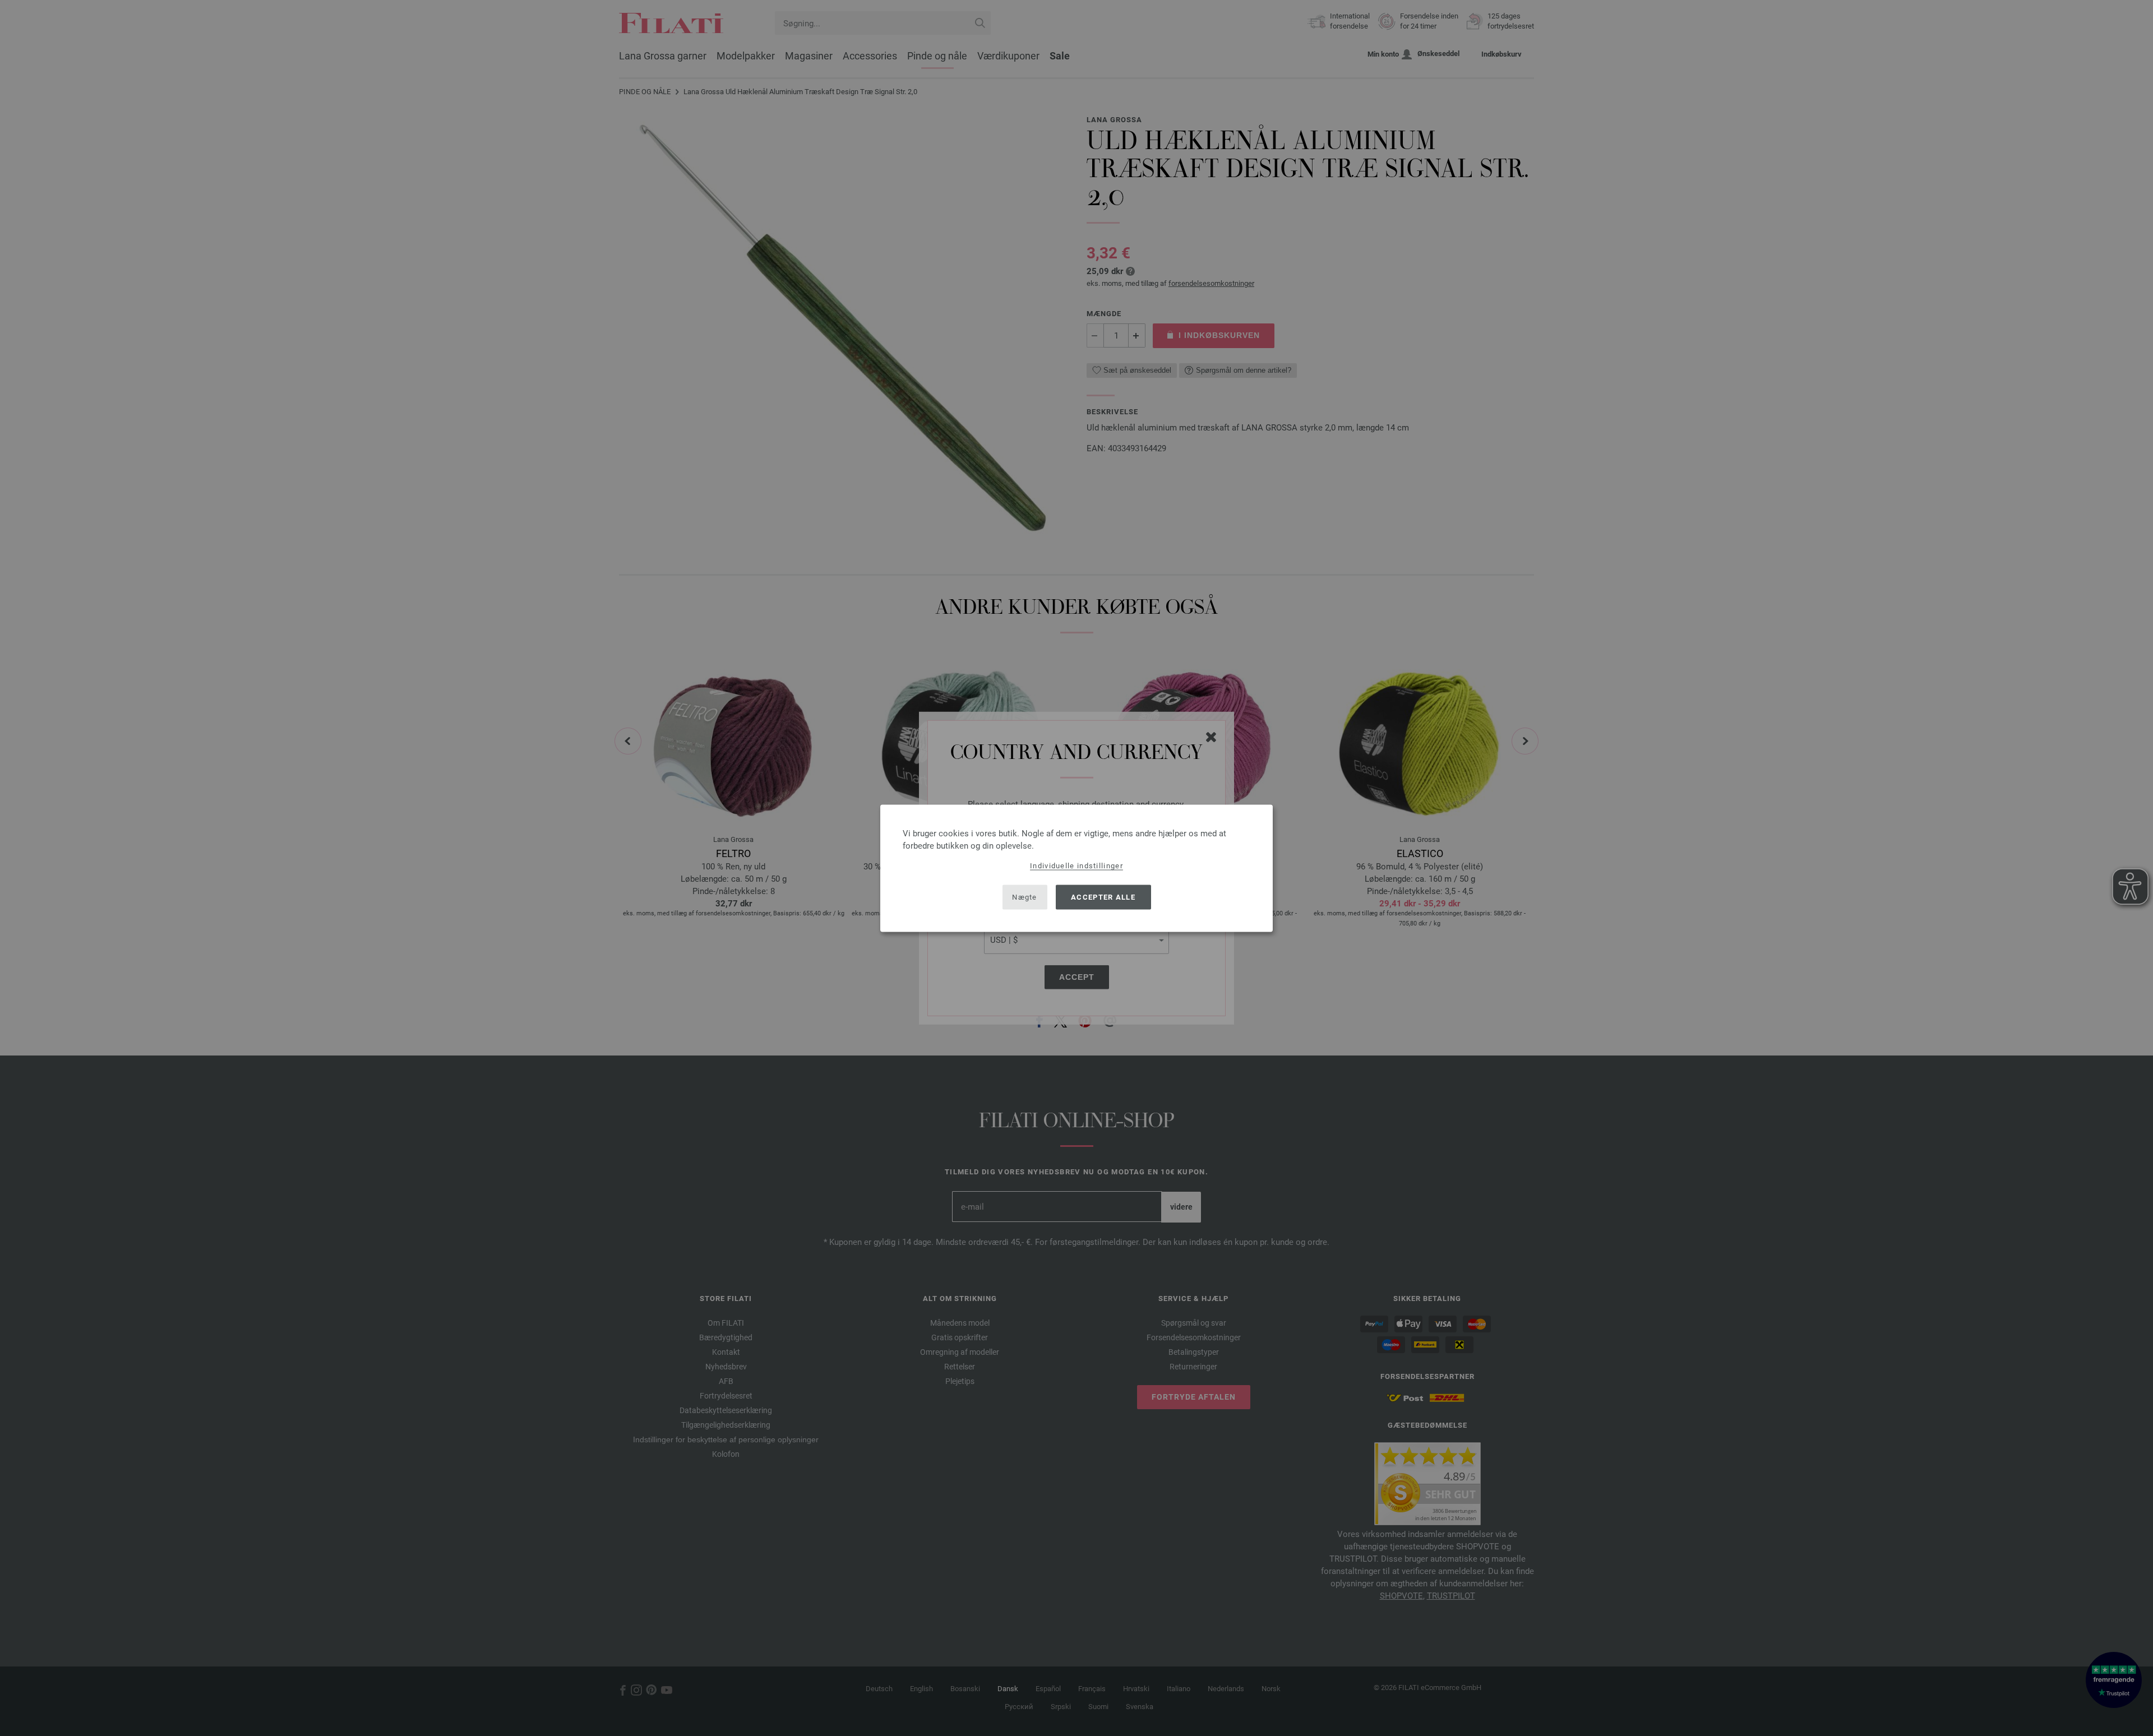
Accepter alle (1103, 897)
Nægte (1025, 897)
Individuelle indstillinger (1076, 865)
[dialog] (1076, 868)
